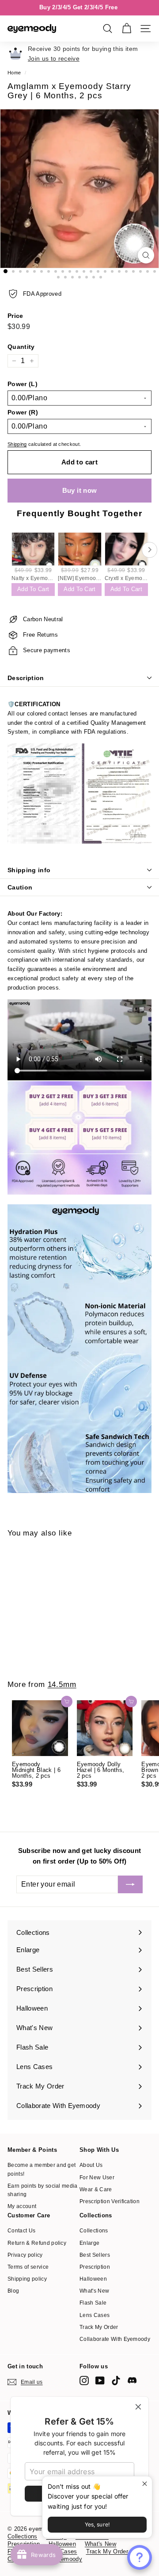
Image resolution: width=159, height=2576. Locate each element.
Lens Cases (95, 2315)
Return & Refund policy (37, 2243)
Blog (13, 2291)
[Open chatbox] (140, 2557)
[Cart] (127, 29)
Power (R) (23, 412)
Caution (20, 887)
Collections (94, 2231)
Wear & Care (96, 2189)
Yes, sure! (97, 2524)
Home (14, 73)
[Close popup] (144, 2484)
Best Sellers (95, 2255)
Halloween (93, 2279)
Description (26, 678)
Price (15, 316)
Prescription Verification (110, 2201)
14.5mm (62, 1684)
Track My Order (99, 2327)
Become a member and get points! (42, 2169)
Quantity (21, 347)
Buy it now (80, 490)
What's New (94, 2291)
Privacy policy (25, 2255)
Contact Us (21, 2231)
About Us (91, 2165)
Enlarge (89, 2243)
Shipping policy (27, 2279)
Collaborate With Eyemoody (115, 2339)
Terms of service (28, 2267)
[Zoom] (146, 255)
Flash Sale (93, 2303)
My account (22, 2206)
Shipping (17, 444)
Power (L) (23, 384)
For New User (97, 2178)
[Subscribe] (130, 1884)
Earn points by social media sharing (43, 2190)
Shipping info (29, 870)
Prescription (95, 2267)
